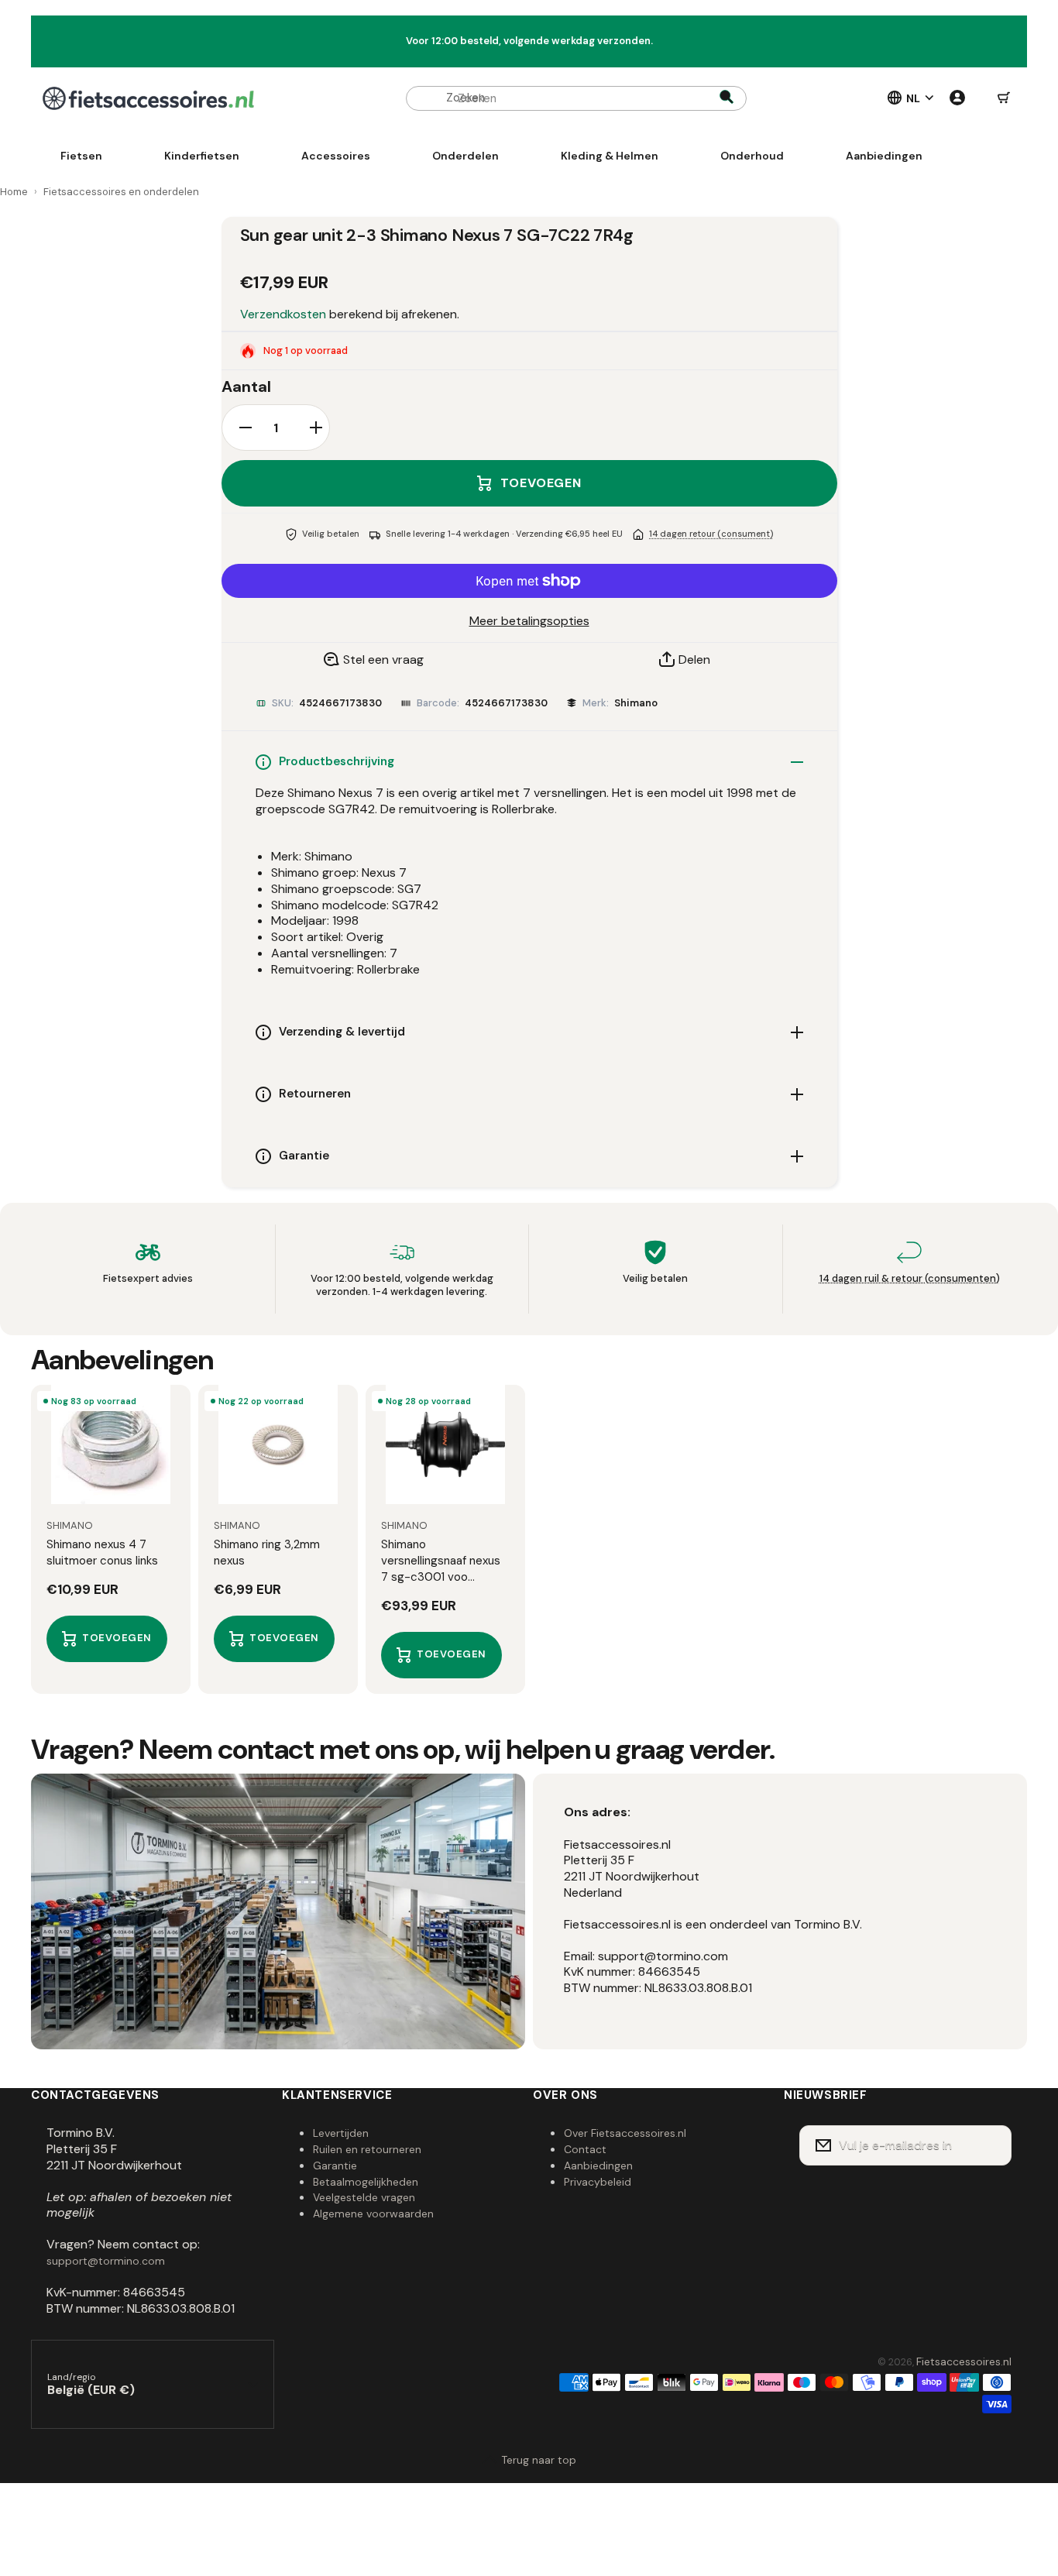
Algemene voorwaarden (373, 2214)
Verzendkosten (283, 314)
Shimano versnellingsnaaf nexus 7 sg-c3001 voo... (441, 1561)
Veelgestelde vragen (364, 2197)
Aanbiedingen (598, 2166)
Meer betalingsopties (529, 621)
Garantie (335, 2166)
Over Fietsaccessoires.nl (625, 2133)
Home (14, 192)
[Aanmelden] (990, 2145)
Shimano (636, 703)
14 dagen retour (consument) (711, 534)
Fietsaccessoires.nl (964, 2361)
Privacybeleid (598, 2182)
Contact (585, 2149)
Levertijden (341, 2133)
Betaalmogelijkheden (366, 2182)
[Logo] (148, 98)
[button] (1004, 98)
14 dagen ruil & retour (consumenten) (910, 1278)
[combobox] (576, 98)
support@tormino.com (106, 2261)
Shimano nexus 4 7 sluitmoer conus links (102, 1552)
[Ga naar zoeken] (727, 98)
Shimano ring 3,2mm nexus (267, 1552)
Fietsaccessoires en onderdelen (121, 192)
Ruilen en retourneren (367, 2149)
